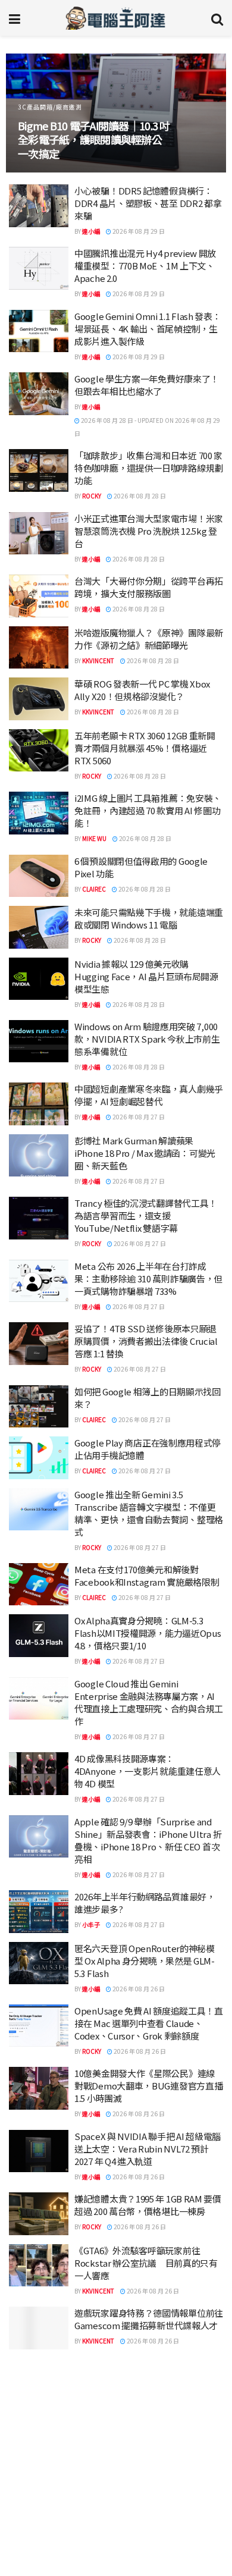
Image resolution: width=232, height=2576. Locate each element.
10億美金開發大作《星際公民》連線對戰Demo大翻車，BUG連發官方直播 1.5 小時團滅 (148, 2086)
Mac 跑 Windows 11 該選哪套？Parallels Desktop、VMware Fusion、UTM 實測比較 (135, 2377)
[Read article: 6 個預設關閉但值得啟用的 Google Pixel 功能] (39, 876)
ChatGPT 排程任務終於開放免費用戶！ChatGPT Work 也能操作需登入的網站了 (148, 2439)
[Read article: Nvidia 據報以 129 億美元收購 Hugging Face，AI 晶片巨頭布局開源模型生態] (39, 979)
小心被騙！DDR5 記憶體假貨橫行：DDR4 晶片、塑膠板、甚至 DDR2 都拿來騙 (148, 203)
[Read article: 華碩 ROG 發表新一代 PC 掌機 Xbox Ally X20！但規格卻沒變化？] (39, 699)
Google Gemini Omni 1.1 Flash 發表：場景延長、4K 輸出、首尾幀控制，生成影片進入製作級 (148, 329)
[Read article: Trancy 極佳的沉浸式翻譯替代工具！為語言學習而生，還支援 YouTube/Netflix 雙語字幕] (39, 1218)
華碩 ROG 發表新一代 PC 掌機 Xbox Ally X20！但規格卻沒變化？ (142, 690)
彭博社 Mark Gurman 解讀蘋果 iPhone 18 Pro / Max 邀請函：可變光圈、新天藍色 (145, 1153)
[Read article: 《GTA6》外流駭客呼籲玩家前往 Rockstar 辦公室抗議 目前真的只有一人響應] (39, 2266)
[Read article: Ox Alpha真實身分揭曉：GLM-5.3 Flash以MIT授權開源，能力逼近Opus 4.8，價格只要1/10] (39, 1636)
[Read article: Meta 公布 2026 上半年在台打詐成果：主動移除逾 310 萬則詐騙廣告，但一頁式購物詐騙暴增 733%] (39, 1281)
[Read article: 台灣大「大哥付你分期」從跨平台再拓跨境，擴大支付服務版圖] (39, 596)
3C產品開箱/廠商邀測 (50, 92)
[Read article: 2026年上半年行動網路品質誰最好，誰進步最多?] (39, 1912)
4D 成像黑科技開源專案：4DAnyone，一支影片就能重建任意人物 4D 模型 (148, 1771)
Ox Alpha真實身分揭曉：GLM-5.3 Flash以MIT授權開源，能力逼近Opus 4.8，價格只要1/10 (148, 1633)
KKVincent (98, 661)
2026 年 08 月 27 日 (138, 1117)
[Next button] (204, 113)
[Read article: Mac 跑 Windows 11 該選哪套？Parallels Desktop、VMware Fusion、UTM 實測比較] (39, 2380)
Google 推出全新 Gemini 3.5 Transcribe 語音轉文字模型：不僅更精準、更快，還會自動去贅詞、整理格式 (149, 1513)
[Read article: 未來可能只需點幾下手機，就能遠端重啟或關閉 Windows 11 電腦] (39, 927)
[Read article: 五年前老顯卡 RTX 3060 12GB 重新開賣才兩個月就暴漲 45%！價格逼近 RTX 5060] (39, 751)
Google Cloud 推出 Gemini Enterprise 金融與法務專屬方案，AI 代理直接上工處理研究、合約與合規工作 (149, 1702)
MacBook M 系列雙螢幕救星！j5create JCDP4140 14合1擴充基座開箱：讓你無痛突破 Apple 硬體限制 (91, 132)
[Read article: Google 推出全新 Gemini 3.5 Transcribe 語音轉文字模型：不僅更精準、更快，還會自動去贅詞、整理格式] (39, 1510)
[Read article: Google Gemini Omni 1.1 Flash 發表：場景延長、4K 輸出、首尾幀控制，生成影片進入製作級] (39, 331)
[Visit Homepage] (116, 18)
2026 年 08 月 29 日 (138, 231)
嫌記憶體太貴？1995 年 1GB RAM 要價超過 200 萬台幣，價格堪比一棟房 (148, 2205)
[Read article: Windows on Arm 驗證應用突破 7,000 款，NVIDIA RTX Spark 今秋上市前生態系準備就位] (39, 1041)
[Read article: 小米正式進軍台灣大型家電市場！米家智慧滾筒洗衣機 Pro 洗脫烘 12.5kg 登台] (39, 534)
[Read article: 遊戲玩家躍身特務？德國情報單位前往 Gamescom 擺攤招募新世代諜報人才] (39, 2328)
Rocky (92, 496)
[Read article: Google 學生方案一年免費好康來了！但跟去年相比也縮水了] (39, 394)
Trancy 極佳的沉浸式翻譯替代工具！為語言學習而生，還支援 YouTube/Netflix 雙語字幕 (146, 1215)
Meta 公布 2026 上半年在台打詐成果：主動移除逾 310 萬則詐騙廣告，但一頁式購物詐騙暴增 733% (148, 1278)
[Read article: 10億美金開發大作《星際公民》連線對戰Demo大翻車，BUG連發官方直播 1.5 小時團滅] (39, 2088)
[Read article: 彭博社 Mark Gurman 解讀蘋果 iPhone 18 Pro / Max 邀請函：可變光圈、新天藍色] (39, 1156)
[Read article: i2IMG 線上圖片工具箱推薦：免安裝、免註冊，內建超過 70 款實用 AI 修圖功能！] (39, 813)
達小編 (91, 231)
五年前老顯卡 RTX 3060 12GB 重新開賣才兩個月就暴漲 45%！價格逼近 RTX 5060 (145, 748)
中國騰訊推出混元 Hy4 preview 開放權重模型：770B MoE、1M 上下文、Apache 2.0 (145, 266)
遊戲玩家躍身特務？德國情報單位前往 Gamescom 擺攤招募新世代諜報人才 (149, 2319)
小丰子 (91, 1924)
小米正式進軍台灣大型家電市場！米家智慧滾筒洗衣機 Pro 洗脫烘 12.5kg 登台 (149, 531)
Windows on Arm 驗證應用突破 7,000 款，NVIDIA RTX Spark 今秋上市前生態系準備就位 (147, 1039)
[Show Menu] (15, 18)
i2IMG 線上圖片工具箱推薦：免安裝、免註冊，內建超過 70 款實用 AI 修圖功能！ (148, 810)
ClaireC (94, 889)
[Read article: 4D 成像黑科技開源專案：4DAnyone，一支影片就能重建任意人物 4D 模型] (39, 1774)
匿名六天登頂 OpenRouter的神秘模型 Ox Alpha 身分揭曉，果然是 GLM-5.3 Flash (145, 1961)
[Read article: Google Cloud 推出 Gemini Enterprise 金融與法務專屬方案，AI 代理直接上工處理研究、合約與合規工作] (39, 1699)
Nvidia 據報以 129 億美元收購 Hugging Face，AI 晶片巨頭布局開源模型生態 (146, 976)
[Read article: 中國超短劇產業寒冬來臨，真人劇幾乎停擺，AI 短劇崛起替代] (39, 1104)
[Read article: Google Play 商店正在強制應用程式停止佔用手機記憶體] (39, 1458)
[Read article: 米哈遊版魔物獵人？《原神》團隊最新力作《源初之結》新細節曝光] (39, 648)
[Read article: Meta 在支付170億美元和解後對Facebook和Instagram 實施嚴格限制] (39, 1584)
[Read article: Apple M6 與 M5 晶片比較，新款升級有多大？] (39, 2505)
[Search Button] (217, 18)
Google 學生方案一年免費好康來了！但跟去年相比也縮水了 (147, 385)
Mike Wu (94, 838)
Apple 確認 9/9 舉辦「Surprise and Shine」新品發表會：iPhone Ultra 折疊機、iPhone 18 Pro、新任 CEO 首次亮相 (148, 1840)
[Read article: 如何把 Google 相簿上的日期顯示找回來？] (39, 1407)
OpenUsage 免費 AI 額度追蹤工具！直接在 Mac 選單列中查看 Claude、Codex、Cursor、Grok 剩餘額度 (149, 2023)
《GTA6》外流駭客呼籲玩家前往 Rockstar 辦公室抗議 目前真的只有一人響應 (146, 2263)
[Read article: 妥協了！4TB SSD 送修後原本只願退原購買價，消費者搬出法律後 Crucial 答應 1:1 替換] (39, 1344)
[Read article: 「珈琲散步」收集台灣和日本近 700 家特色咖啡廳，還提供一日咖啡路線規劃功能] (39, 470)
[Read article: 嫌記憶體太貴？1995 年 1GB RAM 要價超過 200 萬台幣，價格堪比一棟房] (39, 2214)
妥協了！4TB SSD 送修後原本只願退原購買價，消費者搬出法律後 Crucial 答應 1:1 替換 (146, 1341)
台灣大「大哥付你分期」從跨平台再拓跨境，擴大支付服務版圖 (149, 587)
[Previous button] (28, 113)
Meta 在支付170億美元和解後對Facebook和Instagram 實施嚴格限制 (147, 1576)
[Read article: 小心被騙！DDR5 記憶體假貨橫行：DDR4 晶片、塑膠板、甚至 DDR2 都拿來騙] (39, 206)
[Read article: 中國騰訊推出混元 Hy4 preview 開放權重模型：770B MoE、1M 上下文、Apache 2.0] (39, 268)
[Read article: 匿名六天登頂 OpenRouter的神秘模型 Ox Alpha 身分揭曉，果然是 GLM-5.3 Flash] (39, 1963)
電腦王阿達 (97, 2405)
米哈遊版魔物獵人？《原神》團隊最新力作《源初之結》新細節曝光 (149, 639)
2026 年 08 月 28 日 (139, 496)
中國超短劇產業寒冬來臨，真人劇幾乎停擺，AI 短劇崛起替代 (149, 1095)
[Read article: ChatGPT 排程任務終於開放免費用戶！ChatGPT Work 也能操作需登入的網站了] (39, 2442)
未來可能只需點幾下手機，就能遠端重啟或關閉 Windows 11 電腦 (149, 918)
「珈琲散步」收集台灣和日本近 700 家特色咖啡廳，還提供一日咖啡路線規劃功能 (149, 468)
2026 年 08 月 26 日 (138, 1989)
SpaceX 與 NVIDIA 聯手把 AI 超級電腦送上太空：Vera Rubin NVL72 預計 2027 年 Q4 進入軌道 (148, 2149)
